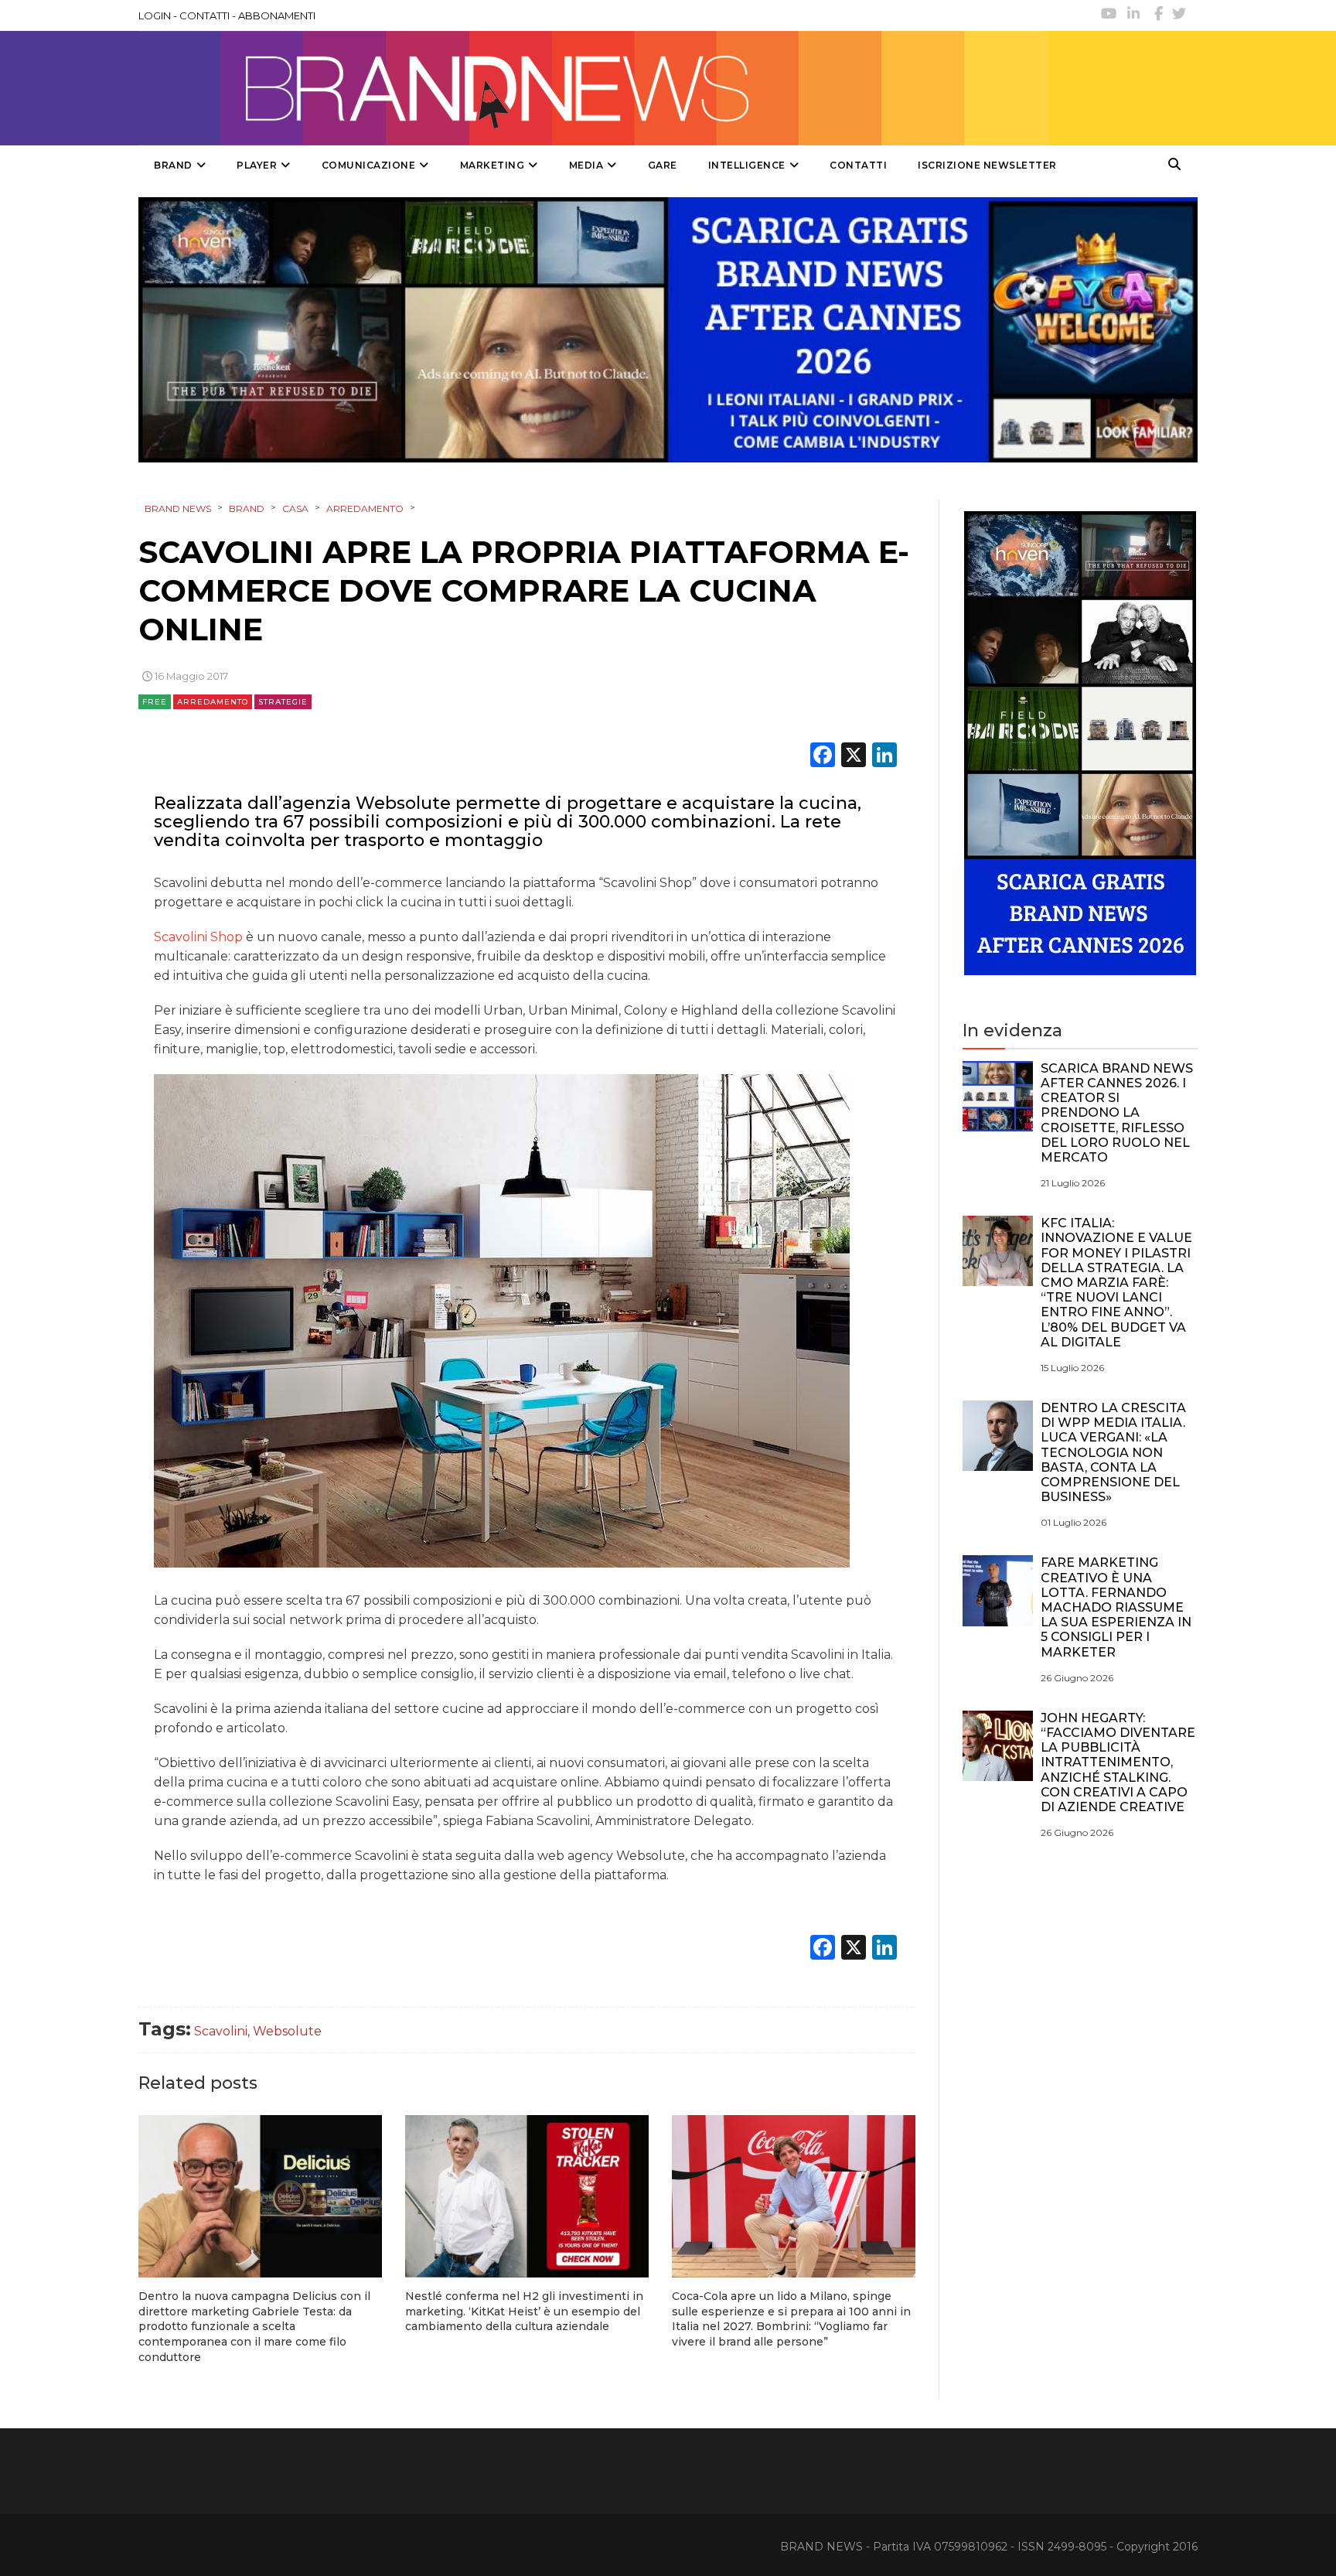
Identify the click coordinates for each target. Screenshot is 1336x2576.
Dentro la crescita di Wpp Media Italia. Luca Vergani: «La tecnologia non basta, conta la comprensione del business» (1113, 1452)
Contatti (858, 165)
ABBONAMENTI (277, 15)
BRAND (173, 165)
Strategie (283, 702)
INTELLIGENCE (747, 165)
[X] (854, 757)
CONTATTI (204, 15)
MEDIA (586, 165)
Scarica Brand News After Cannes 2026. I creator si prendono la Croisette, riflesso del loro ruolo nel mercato (1117, 1113)
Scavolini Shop (200, 937)
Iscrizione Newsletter (987, 165)
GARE (663, 165)
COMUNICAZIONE (369, 165)
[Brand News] (593, 88)
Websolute (287, 2031)
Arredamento (213, 702)
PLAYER (257, 165)
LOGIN (155, 15)
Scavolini (221, 2031)
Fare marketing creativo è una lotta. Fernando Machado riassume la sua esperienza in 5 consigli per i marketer (1116, 1607)
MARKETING (492, 165)
